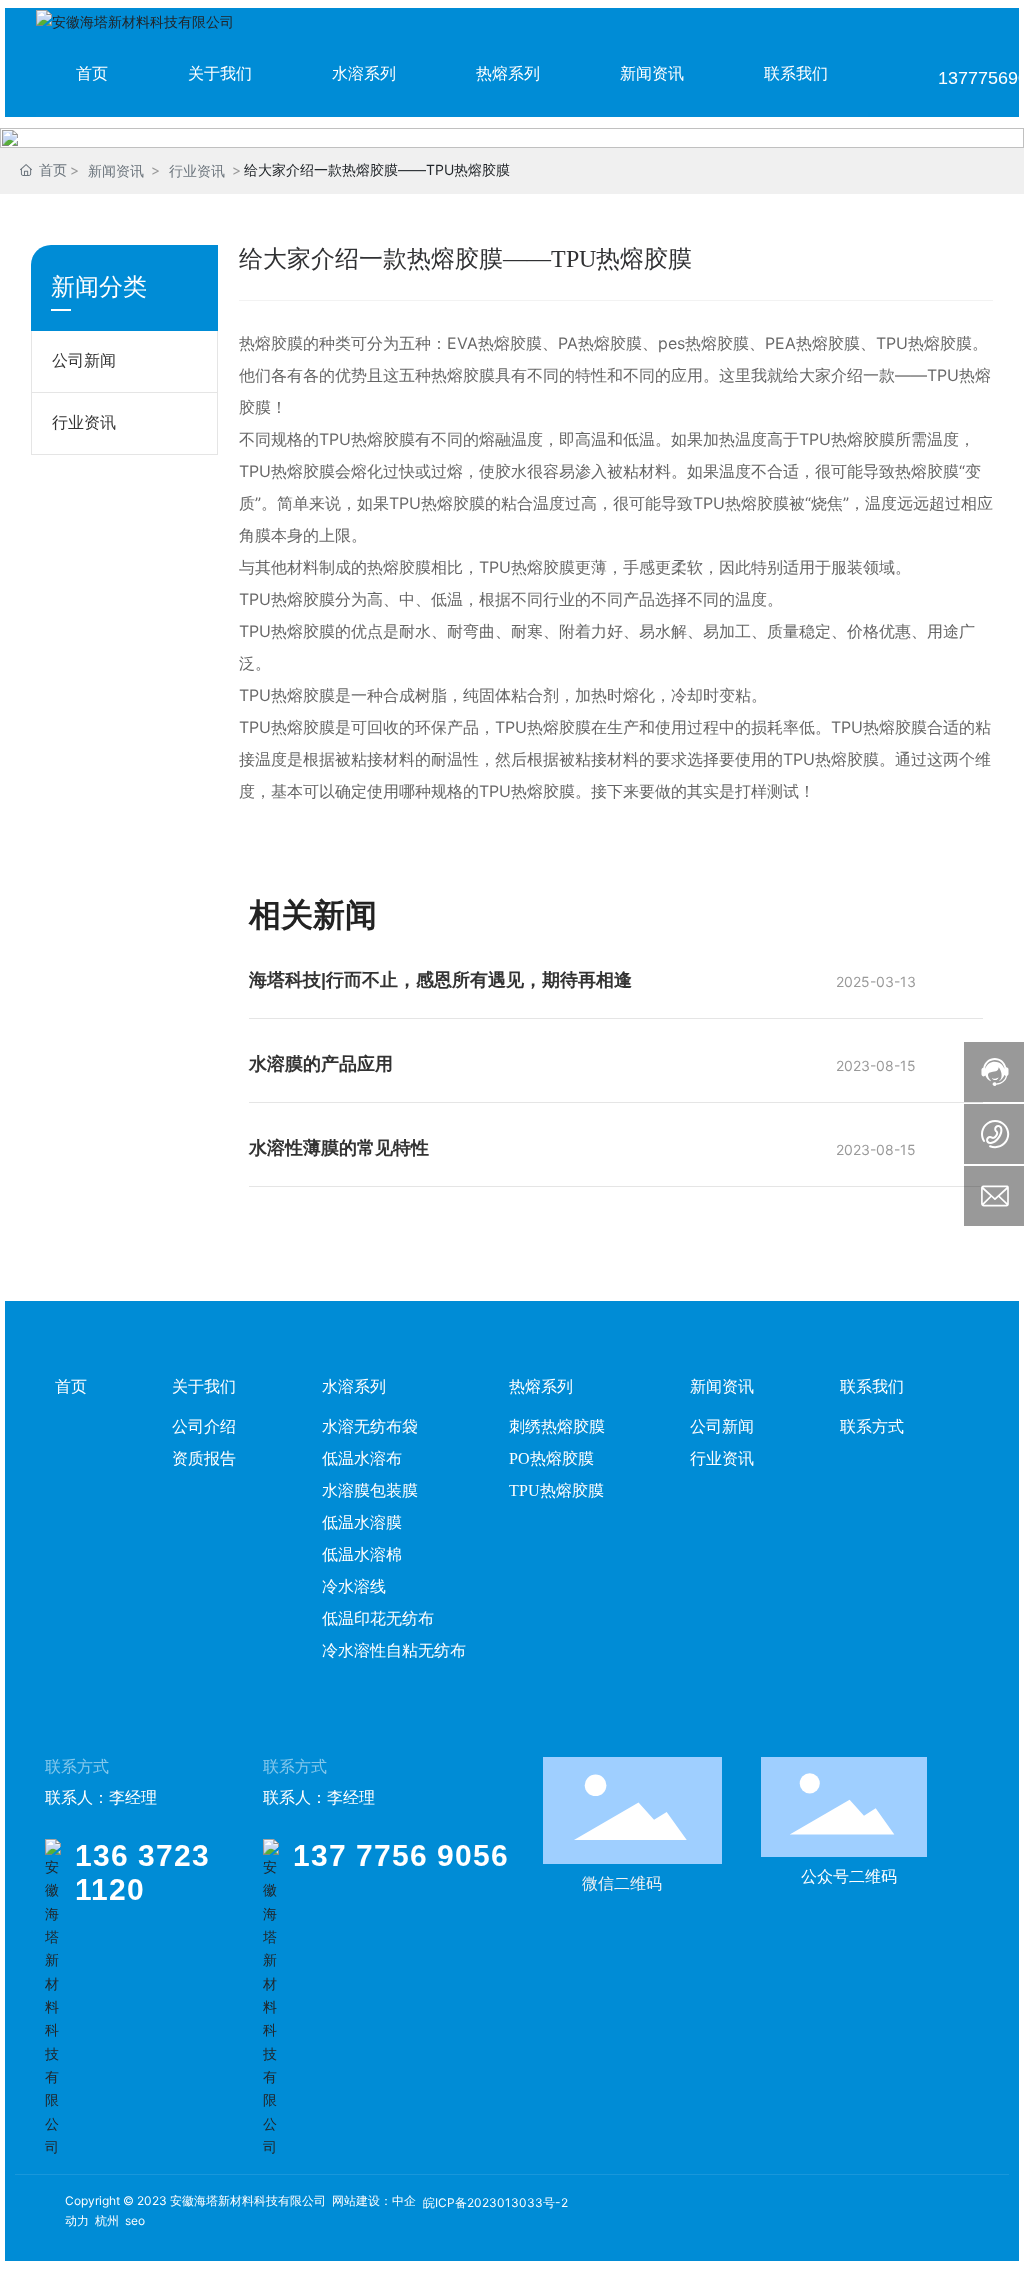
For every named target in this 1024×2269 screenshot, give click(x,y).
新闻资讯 (116, 170)
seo (135, 2220)
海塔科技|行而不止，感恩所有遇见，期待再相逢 (440, 980)
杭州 (107, 2220)
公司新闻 (84, 360)
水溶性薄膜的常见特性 (339, 1148)
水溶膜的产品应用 (321, 1064)
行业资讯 (197, 170)
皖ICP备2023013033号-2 (495, 2202)
